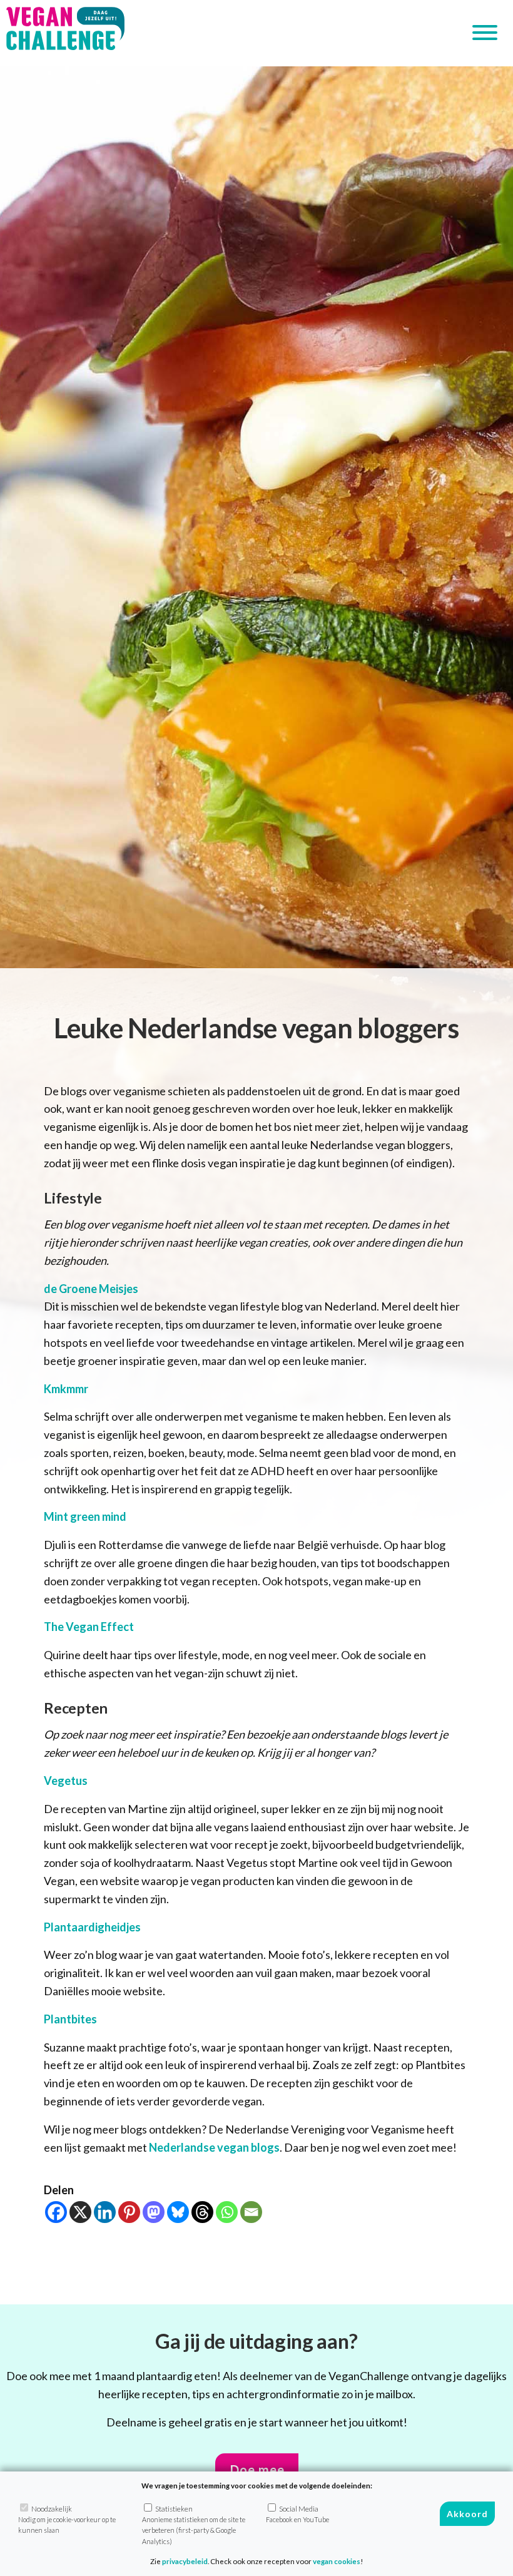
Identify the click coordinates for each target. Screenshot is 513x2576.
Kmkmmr (66, 1389)
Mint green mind (85, 1516)
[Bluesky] (178, 2212)
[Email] (251, 2212)
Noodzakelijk (67, 2520)
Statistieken (194, 2525)
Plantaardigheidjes (92, 1927)
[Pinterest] (129, 2212)
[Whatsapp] (227, 2212)
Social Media (297, 2514)
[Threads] (202, 2212)
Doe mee (257, 2470)
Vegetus (66, 1781)
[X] (80, 2212)
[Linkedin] (105, 2212)
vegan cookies (337, 2561)
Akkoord (467, 2514)
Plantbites (70, 2019)
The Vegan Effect (89, 1627)
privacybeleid (185, 2561)
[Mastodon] (154, 2212)
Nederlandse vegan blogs (214, 2147)
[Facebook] (56, 2212)
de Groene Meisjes (91, 1289)
